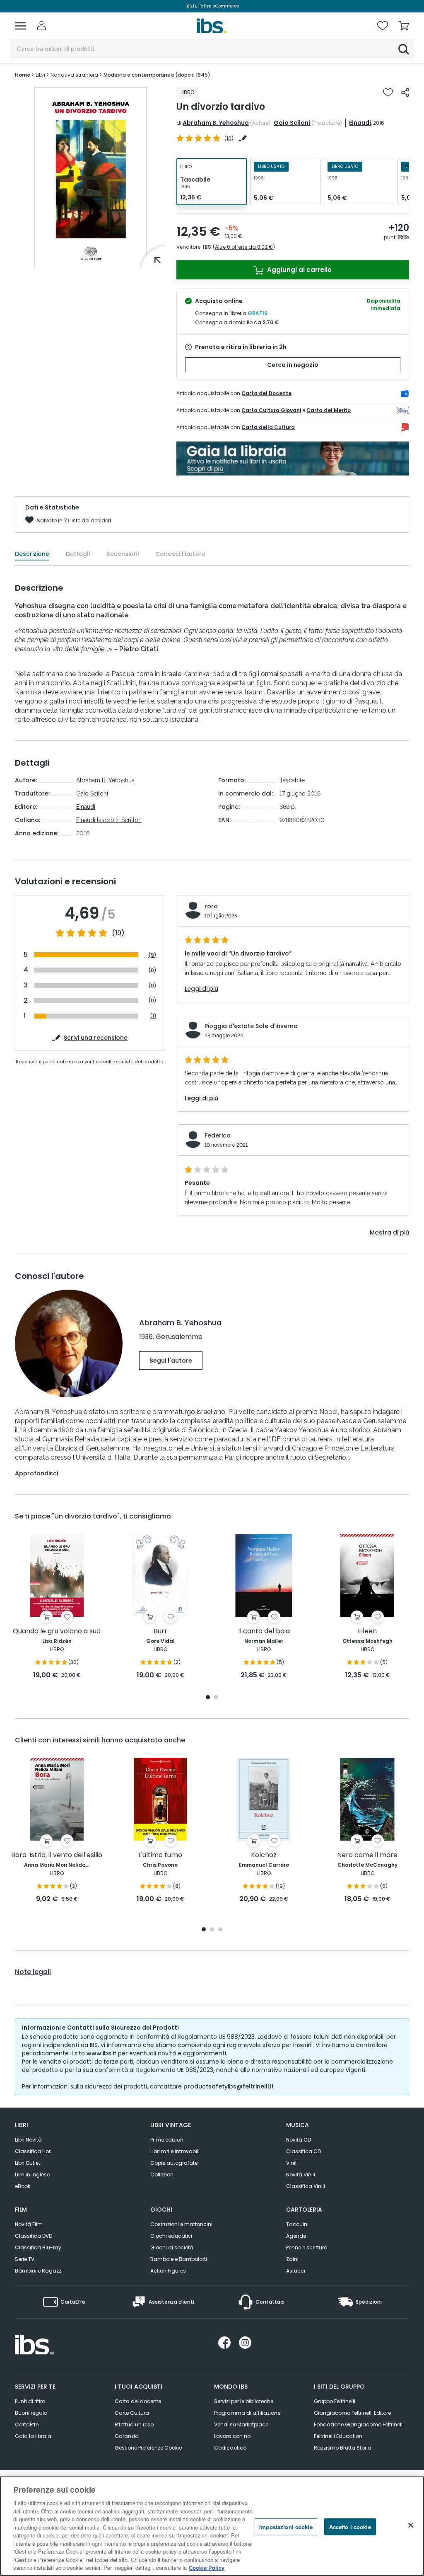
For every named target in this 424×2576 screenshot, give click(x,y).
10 (229, 138)
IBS (207, 247)
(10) (118, 933)
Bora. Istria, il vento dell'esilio (57, 1855)
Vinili (292, 2163)
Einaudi (360, 123)
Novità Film (29, 2224)
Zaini (292, 2259)
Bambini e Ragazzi (39, 2271)
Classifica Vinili (306, 2186)
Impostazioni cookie (286, 2526)
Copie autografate (174, 2163)
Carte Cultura (132, 2413)
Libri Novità (28, 2140)
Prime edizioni (167, 2140)
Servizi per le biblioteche (244, 2401)
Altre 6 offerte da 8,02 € (244, 247)
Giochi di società (172, 2247)
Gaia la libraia (33, 2436)
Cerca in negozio (293, 365)
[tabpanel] (57, 1607)
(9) (152, 955)
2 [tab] (216, 1698)
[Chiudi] (411, 2525)
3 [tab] (220, 1930)
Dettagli (78, 554)
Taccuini (297, 2224)
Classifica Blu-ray (38, 2247)
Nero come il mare (367, 1855)
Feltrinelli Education (338, 2436)
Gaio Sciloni (292, 123)
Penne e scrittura (307, 2247)
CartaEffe (27, 2424)
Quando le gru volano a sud (57, 1631)
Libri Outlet (28, 2163)
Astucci (296, 2271)
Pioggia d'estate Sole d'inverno (251, 1026)
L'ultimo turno (160, 1855)
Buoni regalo (31, 2413)
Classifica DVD (34, 2236)
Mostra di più (389, 1232)
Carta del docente (138, 2401)
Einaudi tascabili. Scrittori (109, 820)
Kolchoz (264, 1855)
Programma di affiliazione (247, 2413)
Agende (296, 2236)
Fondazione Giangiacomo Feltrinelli (359, 2424)
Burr (160, 1631)
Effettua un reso (134, 2424)
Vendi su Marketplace (241, 2424)
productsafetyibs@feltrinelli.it (229, 2086)
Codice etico (230, 2448)
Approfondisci (36, 1473)
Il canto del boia (264, 1631)
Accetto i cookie (350, 2526)
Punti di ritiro (30, 2401)
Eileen (367, 1631)
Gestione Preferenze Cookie (148, 2448)
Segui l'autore (171, 1361)
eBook (23, 2186)
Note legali (33, 1972)
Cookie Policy (207, 2568)
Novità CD (299, 2140)
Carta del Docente (266, 393)
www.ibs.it (101, 2053)
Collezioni (163, 2175)
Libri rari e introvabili (175, 2151)
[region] (212, 2526)
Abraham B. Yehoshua (216, 123)
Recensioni (123, 554)
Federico (218, 1135)
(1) (153, 1016)
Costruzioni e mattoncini (181, 2224)
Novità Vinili (301, 2175)
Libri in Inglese (32, 2175)
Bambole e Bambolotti (179, 2259)
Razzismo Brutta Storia (343, 2448)
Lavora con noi (233, 2436)
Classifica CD (304, 2151)
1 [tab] (208, 1698)
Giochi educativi (171, 2236)
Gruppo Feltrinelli (335, 2401)
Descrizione (32, 554)
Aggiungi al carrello (299, 270)
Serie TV (25, 2259)
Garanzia (127, 2436)
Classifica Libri (33, 2151)
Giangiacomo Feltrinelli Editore (352, 2413)
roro (211, 906)
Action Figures (168, 2271)
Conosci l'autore (180, 554)
